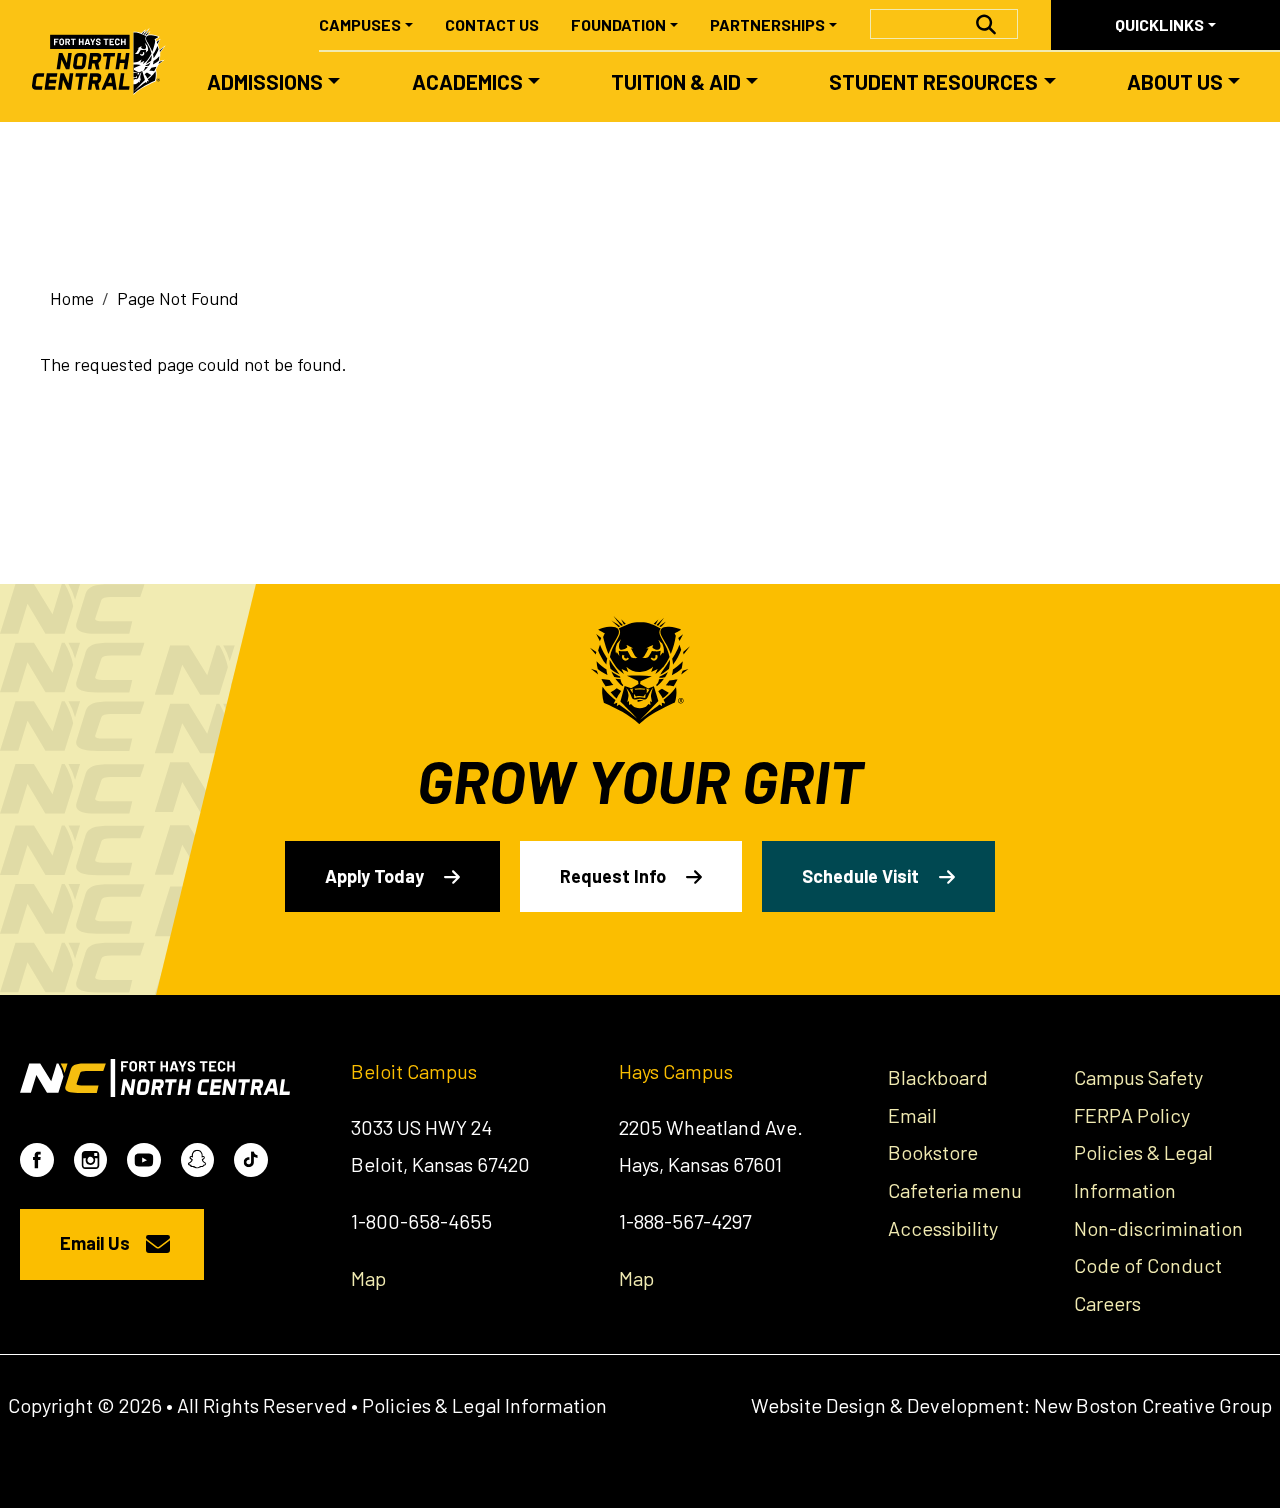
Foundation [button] (618, 24)
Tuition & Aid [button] (676, 81)
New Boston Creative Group (1153, 1405)
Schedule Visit (860, 876)
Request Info (613, 876)
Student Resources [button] (933, 81)
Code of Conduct (1148, 1265)
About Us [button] (1175, 81)
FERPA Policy (1132, 1115)
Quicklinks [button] (1159, 24)
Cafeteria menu (955, 1190)
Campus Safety (1138, 1077)
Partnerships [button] (767, 24)
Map (368, 1278)
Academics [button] (467, 81)
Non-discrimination (1158, 1228)
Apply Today (374, 876)
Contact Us (492, 24)
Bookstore (933, 1152)
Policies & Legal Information (484, 1405)
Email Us (95, 1243)
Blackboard (938, 1077)
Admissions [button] (265, 81)
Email (912, 1115)
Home (72, 298)
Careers (1107, 1303)
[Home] (107, 61)
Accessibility (943, 1228)
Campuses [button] (360, 24)
